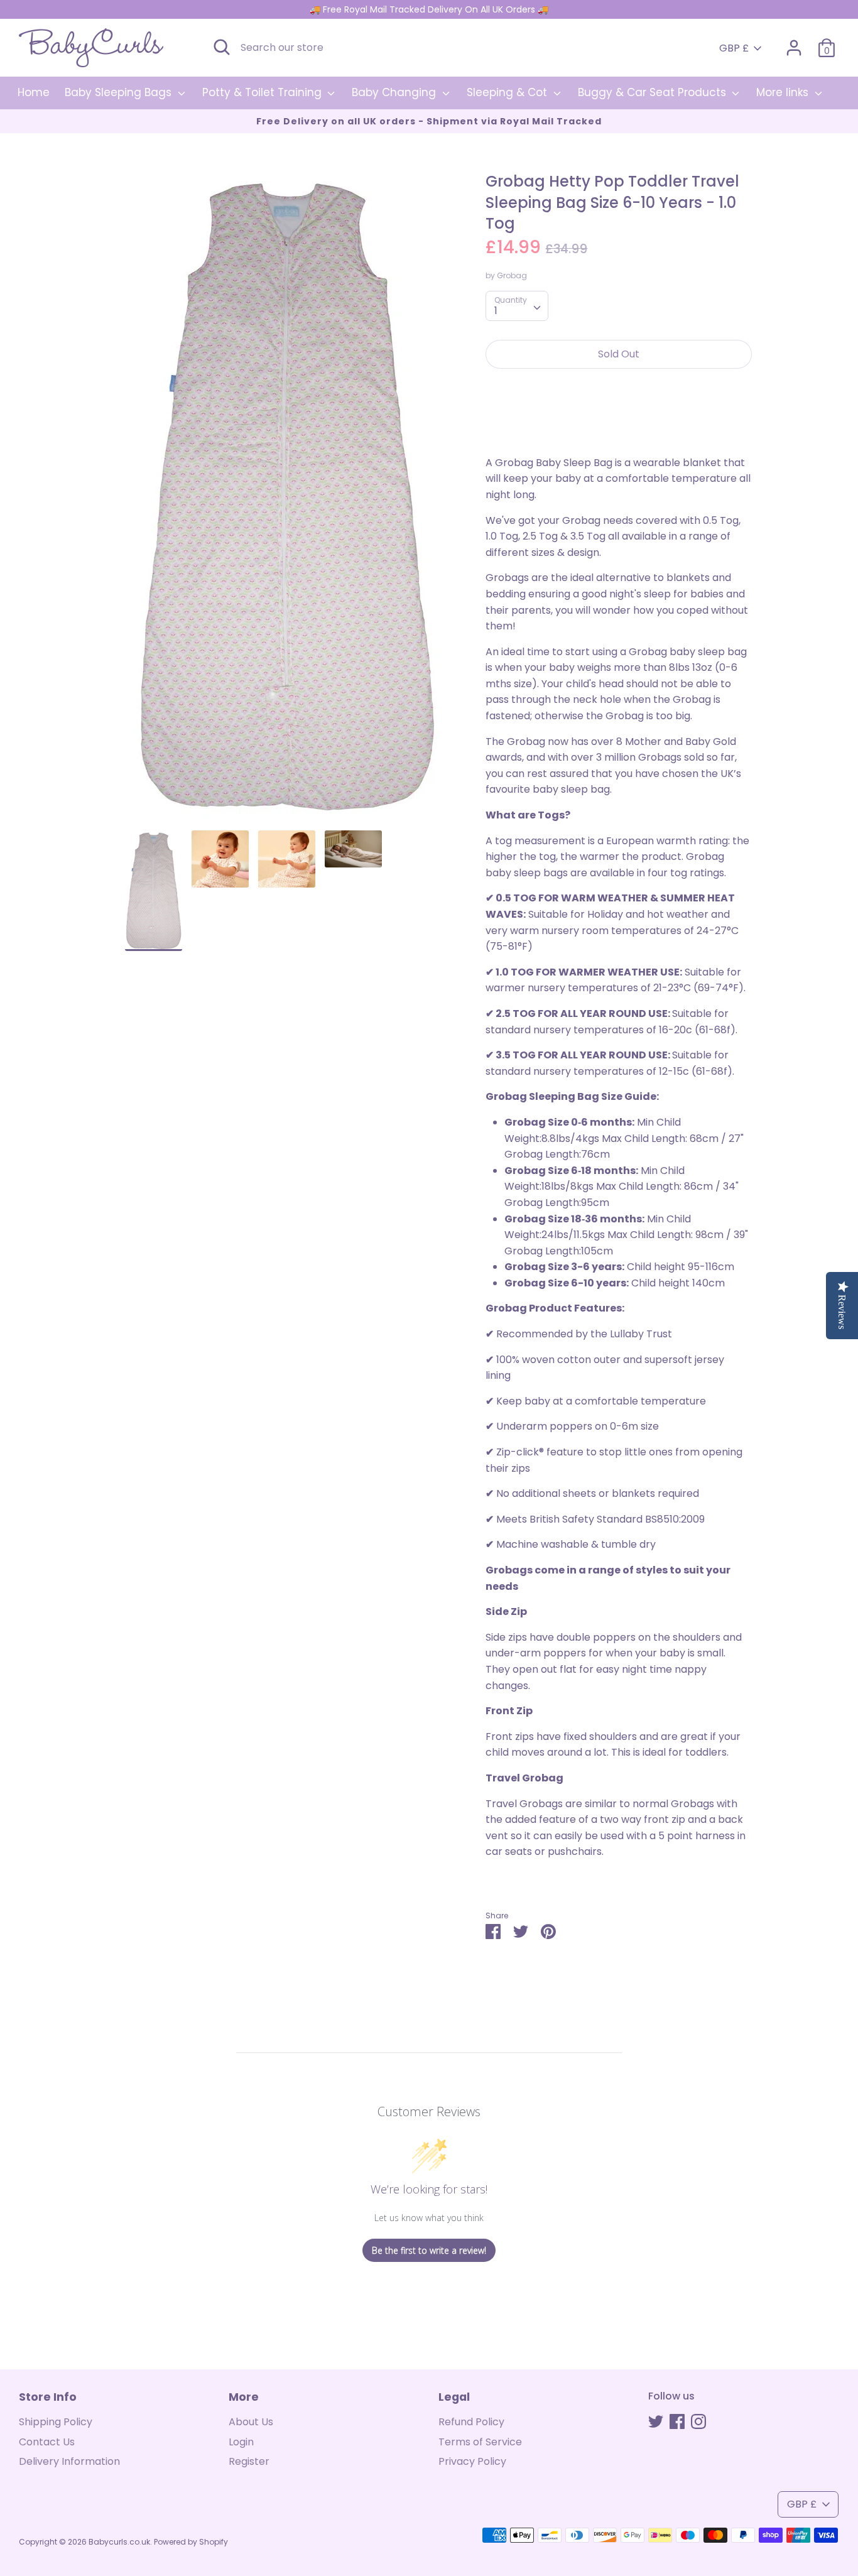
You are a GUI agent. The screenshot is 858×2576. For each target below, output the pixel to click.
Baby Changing (395, 92)
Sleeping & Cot (508, 92)
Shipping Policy (56, 2422)
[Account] (794, 43)
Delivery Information (69, 2461)
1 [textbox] (496, 311)
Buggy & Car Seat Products (654, 92)
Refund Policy (471, 2422)
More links (784, 92)
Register (249, 2461)
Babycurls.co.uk (119, 2542)
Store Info (48, 2397)
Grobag (512, 275)
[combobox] (517, 306)
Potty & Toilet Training (263, 92)
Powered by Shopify (191, 2542)
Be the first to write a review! (429, 2250)
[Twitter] (656, 2421)
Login (241, 2442)
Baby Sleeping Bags (120, 92)
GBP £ (734, 48)
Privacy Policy (472, 2461)
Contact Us (47, 2442)
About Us (251, 2422)
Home (34, 92)
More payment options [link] (619, 422)
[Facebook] (677, 2421)
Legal (454, 2397)
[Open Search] (222, 47)
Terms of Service (480, 2442)
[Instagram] (698, 2421)
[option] (287, 501)
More (244, 2397)
